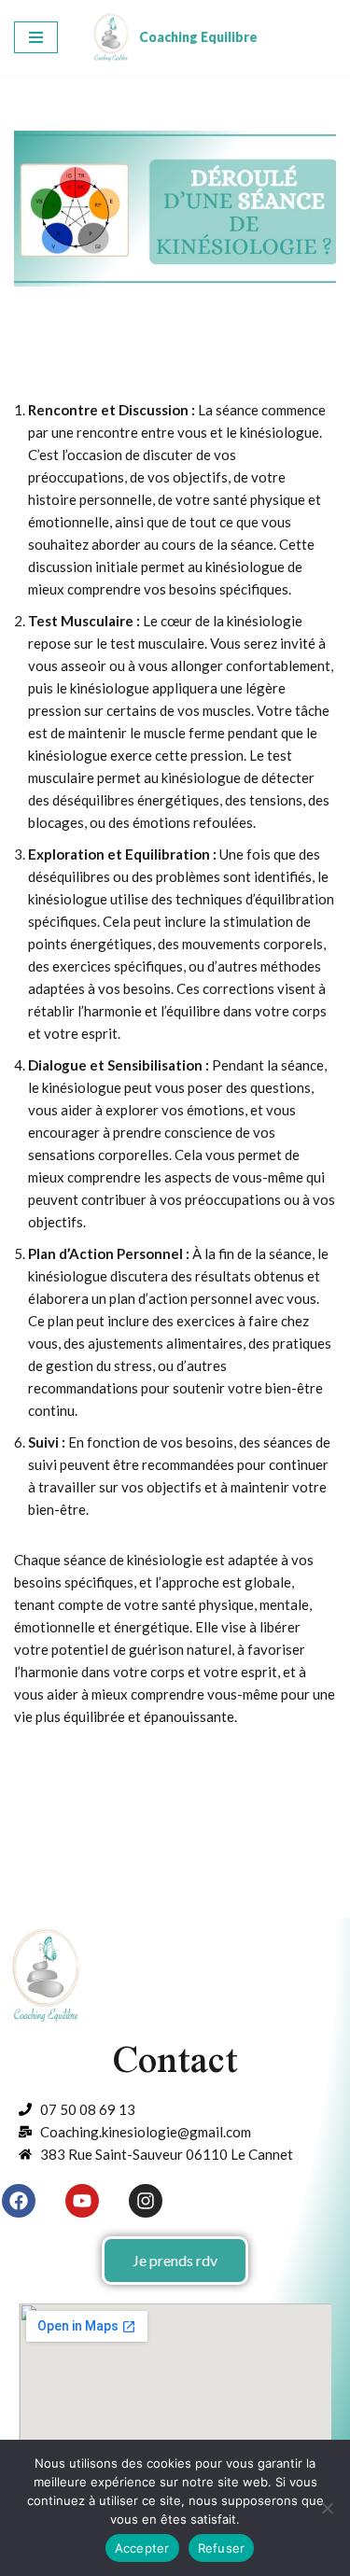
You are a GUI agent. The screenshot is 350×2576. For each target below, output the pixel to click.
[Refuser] (327, 2508)
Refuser (222, 2548)
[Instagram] (146, 2201)
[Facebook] (19, 2201)
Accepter (142, 2548)
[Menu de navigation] (36, 37)
